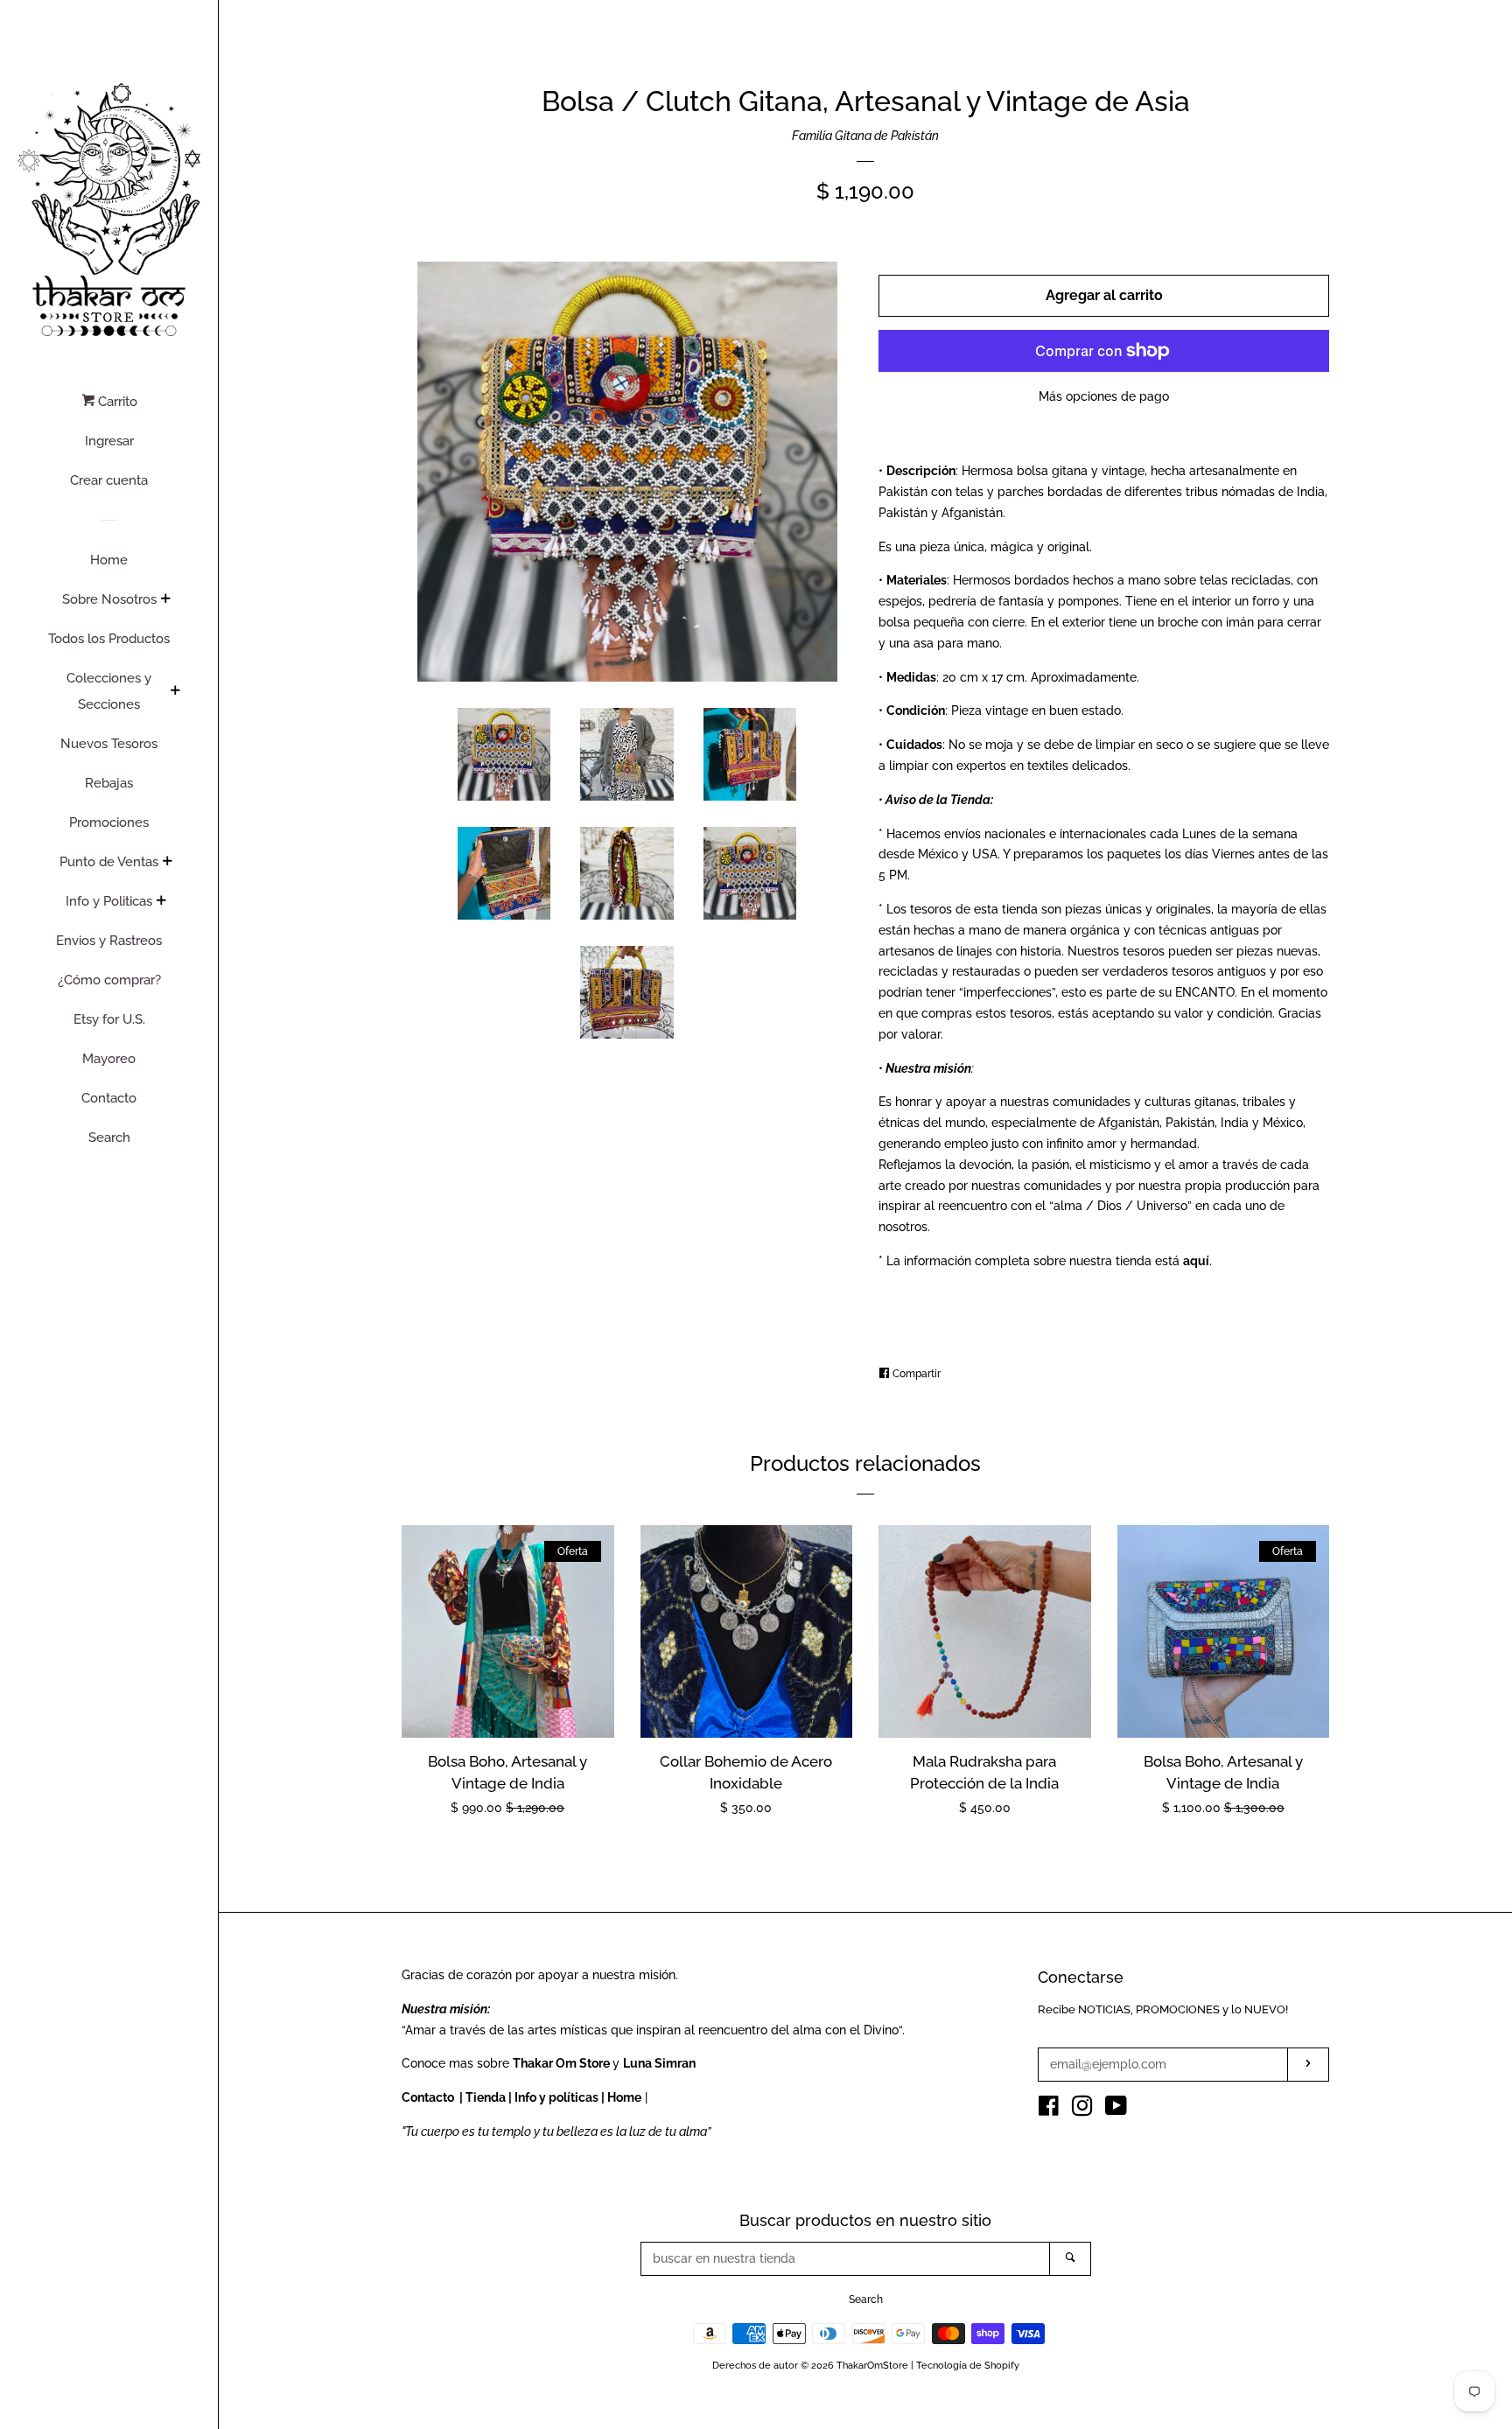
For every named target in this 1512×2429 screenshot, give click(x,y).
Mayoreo (109, 1059)
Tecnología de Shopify (968, 2365)
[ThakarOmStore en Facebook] (1049, 2110)
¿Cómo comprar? (109, 980)
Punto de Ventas (109, 862)
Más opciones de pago (1104, 396)
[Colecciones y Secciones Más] (175, 692)
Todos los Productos (109, 639)
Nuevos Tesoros (109, 744)
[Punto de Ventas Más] (167, 863)
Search (109, 1137)
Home (109, 560)
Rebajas (109, 783)
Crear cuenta (109, 480)
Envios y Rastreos (109, 941)
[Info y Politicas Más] (161, 902)
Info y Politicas (109, 901)
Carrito (116, 402)
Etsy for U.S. (109, 1019)
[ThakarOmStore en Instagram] (1082, 2110)
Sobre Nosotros (109, 599)
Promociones (109, 822)
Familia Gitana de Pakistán (865, 136)
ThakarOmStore (872, 2365)
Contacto (109, 1098)
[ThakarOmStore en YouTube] (1116, 2110)
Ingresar (109, 441)
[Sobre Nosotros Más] (165, 600)
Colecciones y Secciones (109, 691)
